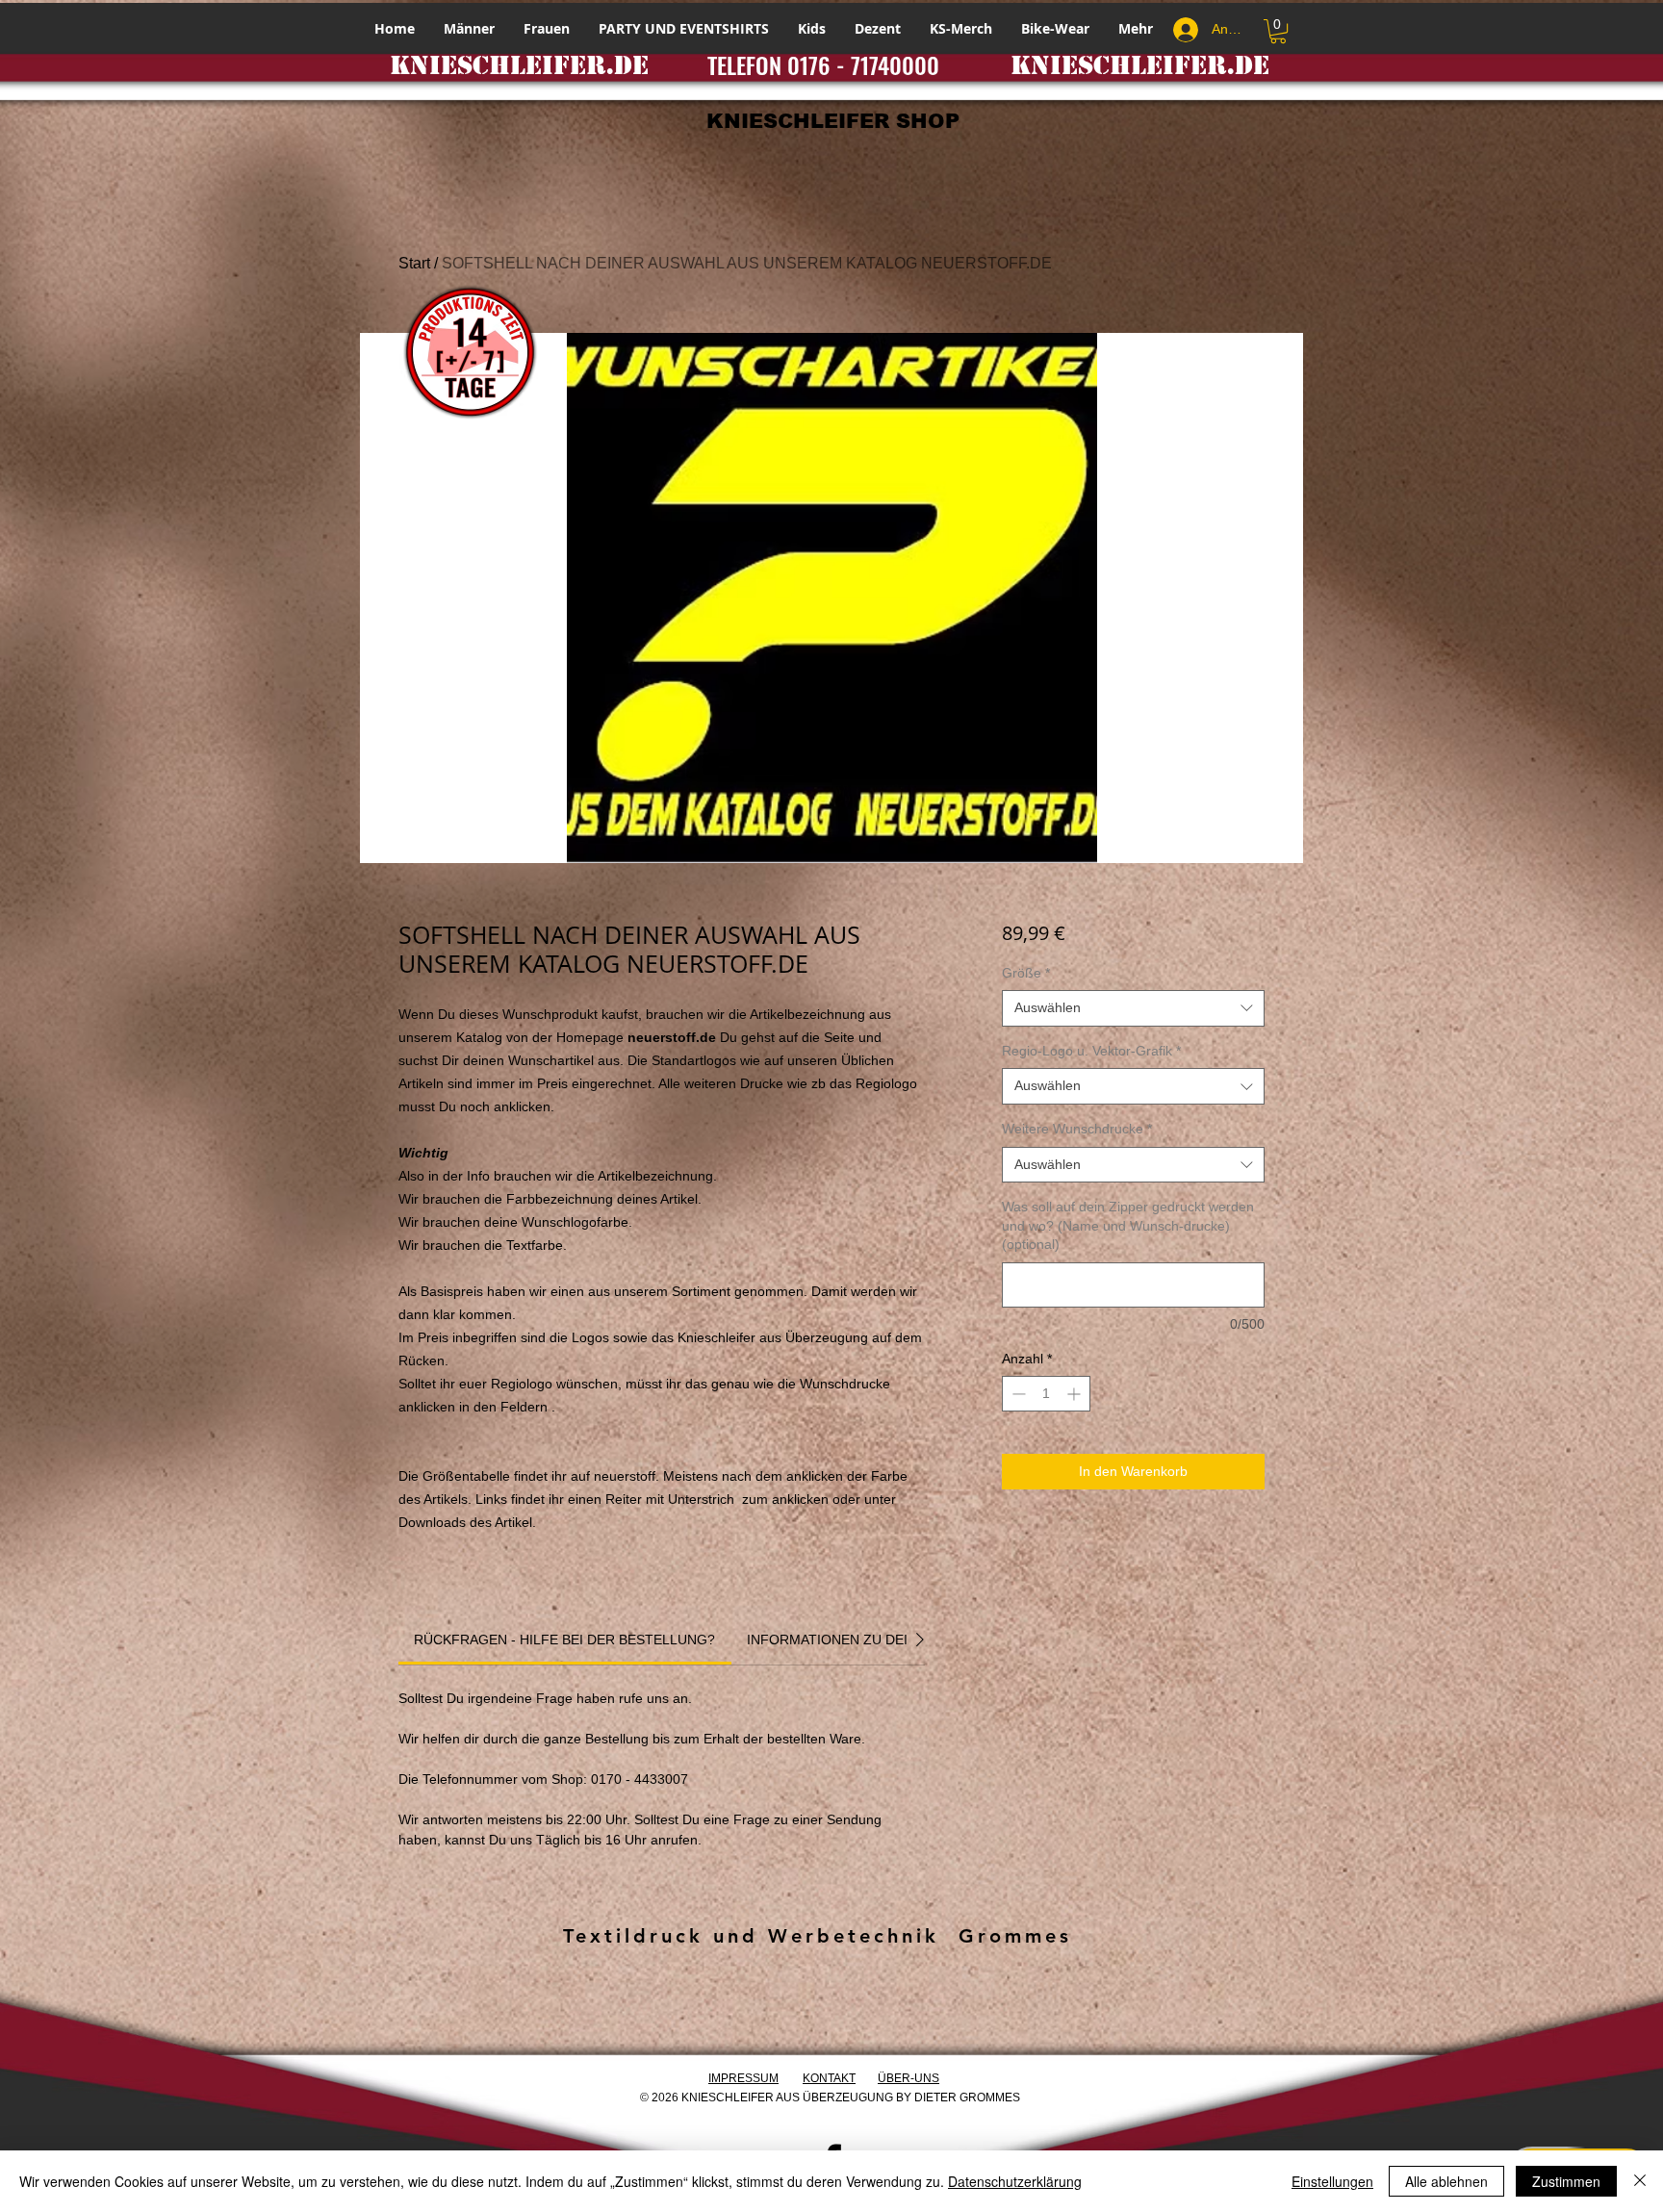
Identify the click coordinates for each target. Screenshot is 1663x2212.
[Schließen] (1640, 2181)
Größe (1026, 973)
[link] (564, 1640)
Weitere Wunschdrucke (1077, 1129)
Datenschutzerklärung (1015, 2181)
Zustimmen (1566, 2181)
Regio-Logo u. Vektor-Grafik (1091, 1051)
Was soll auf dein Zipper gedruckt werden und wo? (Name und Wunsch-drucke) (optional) (1128, 1225)
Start (414, 263)
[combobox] (1133, 1008)
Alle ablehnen (1446, 2181)
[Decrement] (1017, 1394)
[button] (1278, 31)
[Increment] (1075, 1394)
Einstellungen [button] (1332, 2181)
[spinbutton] (1046, 1394)
